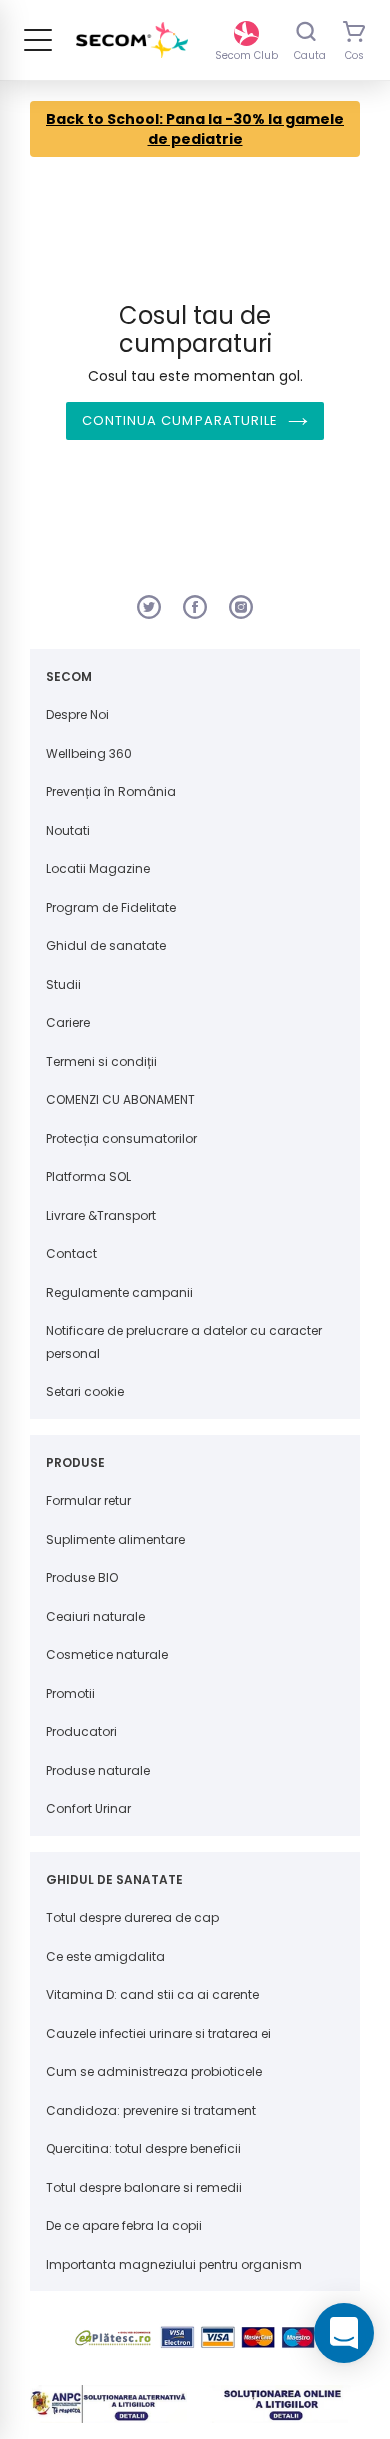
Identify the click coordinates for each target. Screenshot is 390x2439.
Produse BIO (82, 1577)
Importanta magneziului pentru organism (174, 2264)
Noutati (68, 830)
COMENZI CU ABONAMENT (120, 1099)
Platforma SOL (88, 1176)
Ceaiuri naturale (95, 1616)
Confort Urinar (88, 1808)
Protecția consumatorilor (121, 1138)
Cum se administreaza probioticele (154, 2071)
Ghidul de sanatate (106, 945)
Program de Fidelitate (111, 907)
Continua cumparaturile (180, 420)
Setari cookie (85, 1391)
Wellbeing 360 (89, 753)
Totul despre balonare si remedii (144, 2187)
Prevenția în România (111, 791)
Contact (71, 1253)
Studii (63, 984)
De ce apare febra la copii (124, 2225)
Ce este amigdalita (105, 1956)
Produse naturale (98, 1770)
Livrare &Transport (101, 1215)
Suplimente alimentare (115, 1539)
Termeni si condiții (101, 1061)
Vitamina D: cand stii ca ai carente (152, 1994)
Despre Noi (77, 714)
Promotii (70, 1693)
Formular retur (88, 1500)
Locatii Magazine (98, 868)
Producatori (81, 1731)
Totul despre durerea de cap (132, 1917)
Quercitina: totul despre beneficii (143, 2148)
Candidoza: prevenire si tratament (151, 2110)
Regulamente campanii (119, 1292)
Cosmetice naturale (107, 1654)
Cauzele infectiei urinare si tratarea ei (158, 2033)
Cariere (68, 1022)
